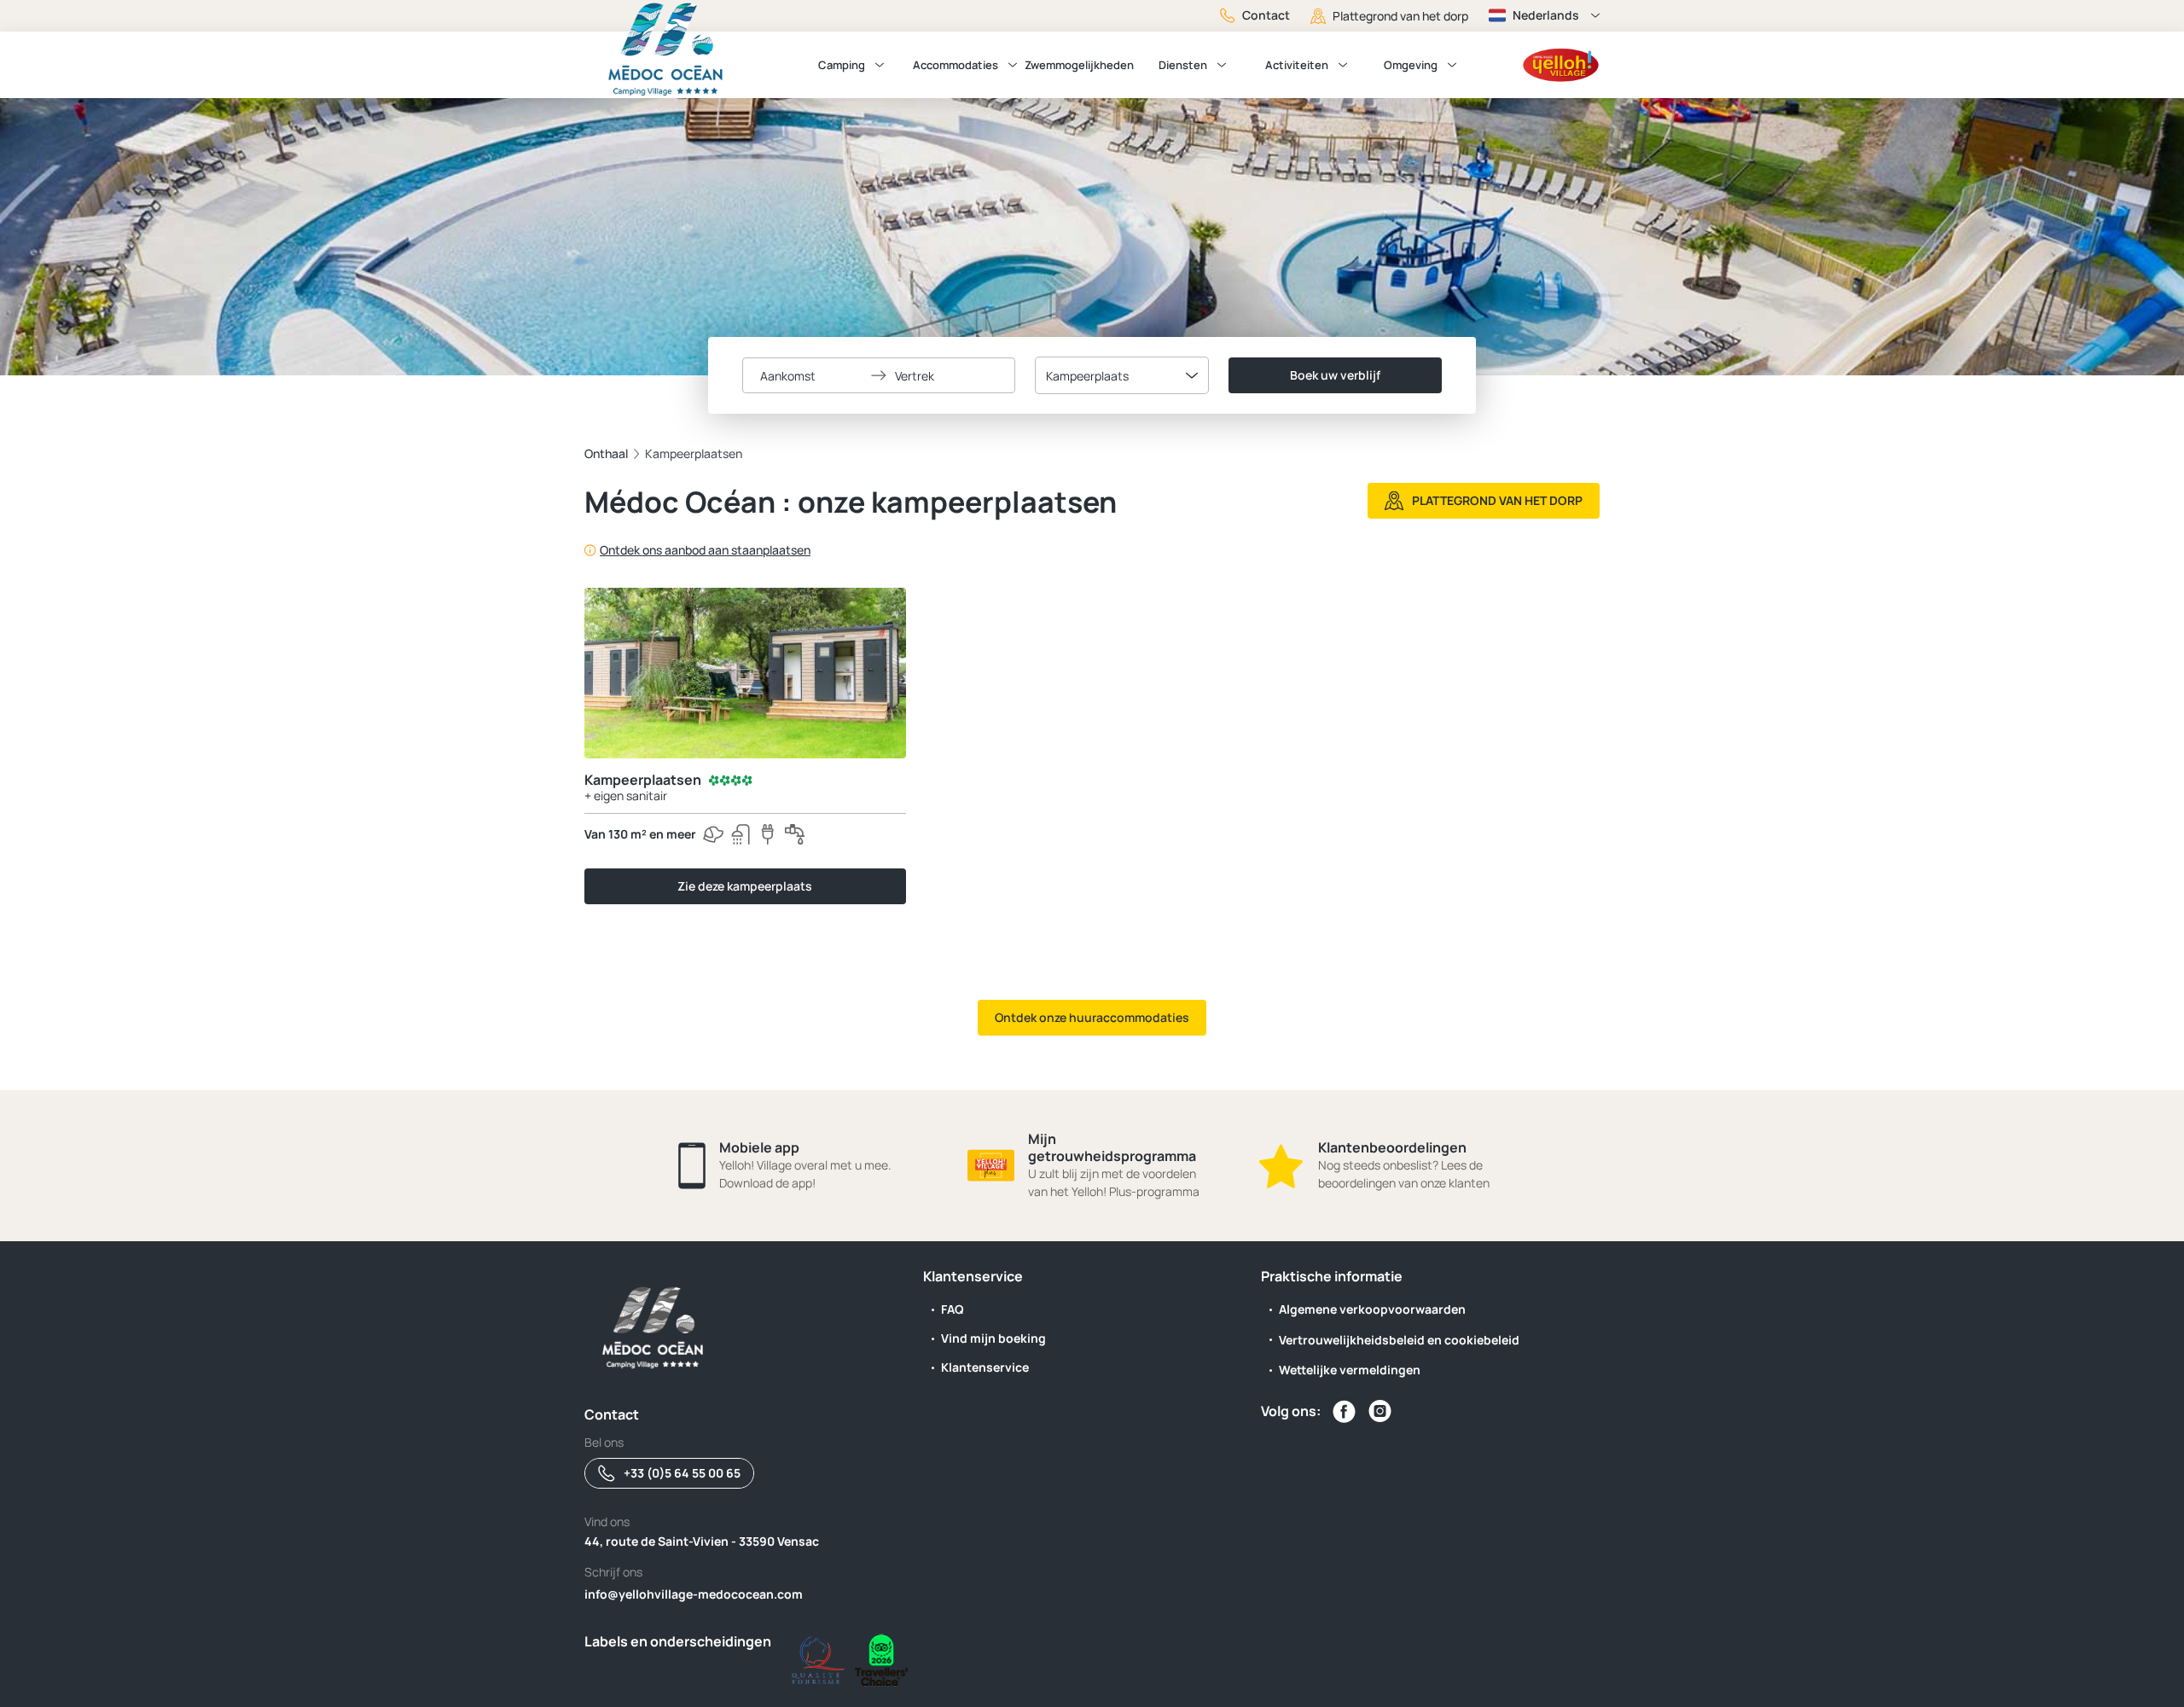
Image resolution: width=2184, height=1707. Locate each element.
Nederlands (1546, 15)
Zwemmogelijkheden (1079, 65)
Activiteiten (1297, 65)
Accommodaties (955, 65)
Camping (842, 65)
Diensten (1183, 65)
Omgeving (1411, 65)
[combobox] (1122, 375)
